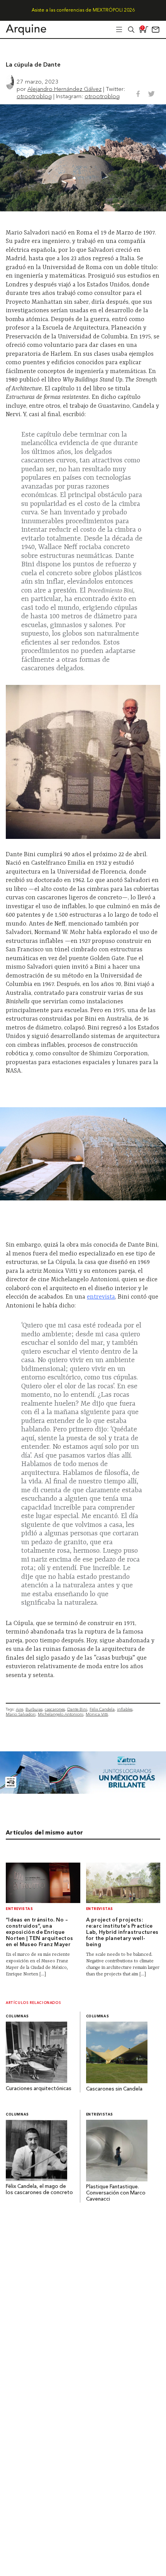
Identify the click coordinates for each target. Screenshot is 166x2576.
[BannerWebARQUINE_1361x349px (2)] (83, 1792)
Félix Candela (102, 1709)
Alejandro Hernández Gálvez (64, 89)
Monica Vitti (97, 1714)
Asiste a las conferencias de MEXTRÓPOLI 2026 (83, 10)
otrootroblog (34, 96)
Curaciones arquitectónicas (39, 2089)
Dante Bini (77, 1709)
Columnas (17, 2016)
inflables (125, 1709)
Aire (19, 1709)
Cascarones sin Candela (114, 2089)
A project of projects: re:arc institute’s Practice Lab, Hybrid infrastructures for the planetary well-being (122, 1932)
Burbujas (34, 1709)
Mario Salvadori (21, 1714)
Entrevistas (19, 1909)
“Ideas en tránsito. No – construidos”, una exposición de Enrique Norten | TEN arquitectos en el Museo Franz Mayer (39, 1932)
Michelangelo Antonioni (61, 1714)
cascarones (55, 1709)
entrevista (101, 1297)
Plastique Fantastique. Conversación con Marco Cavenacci (116, 2193)
